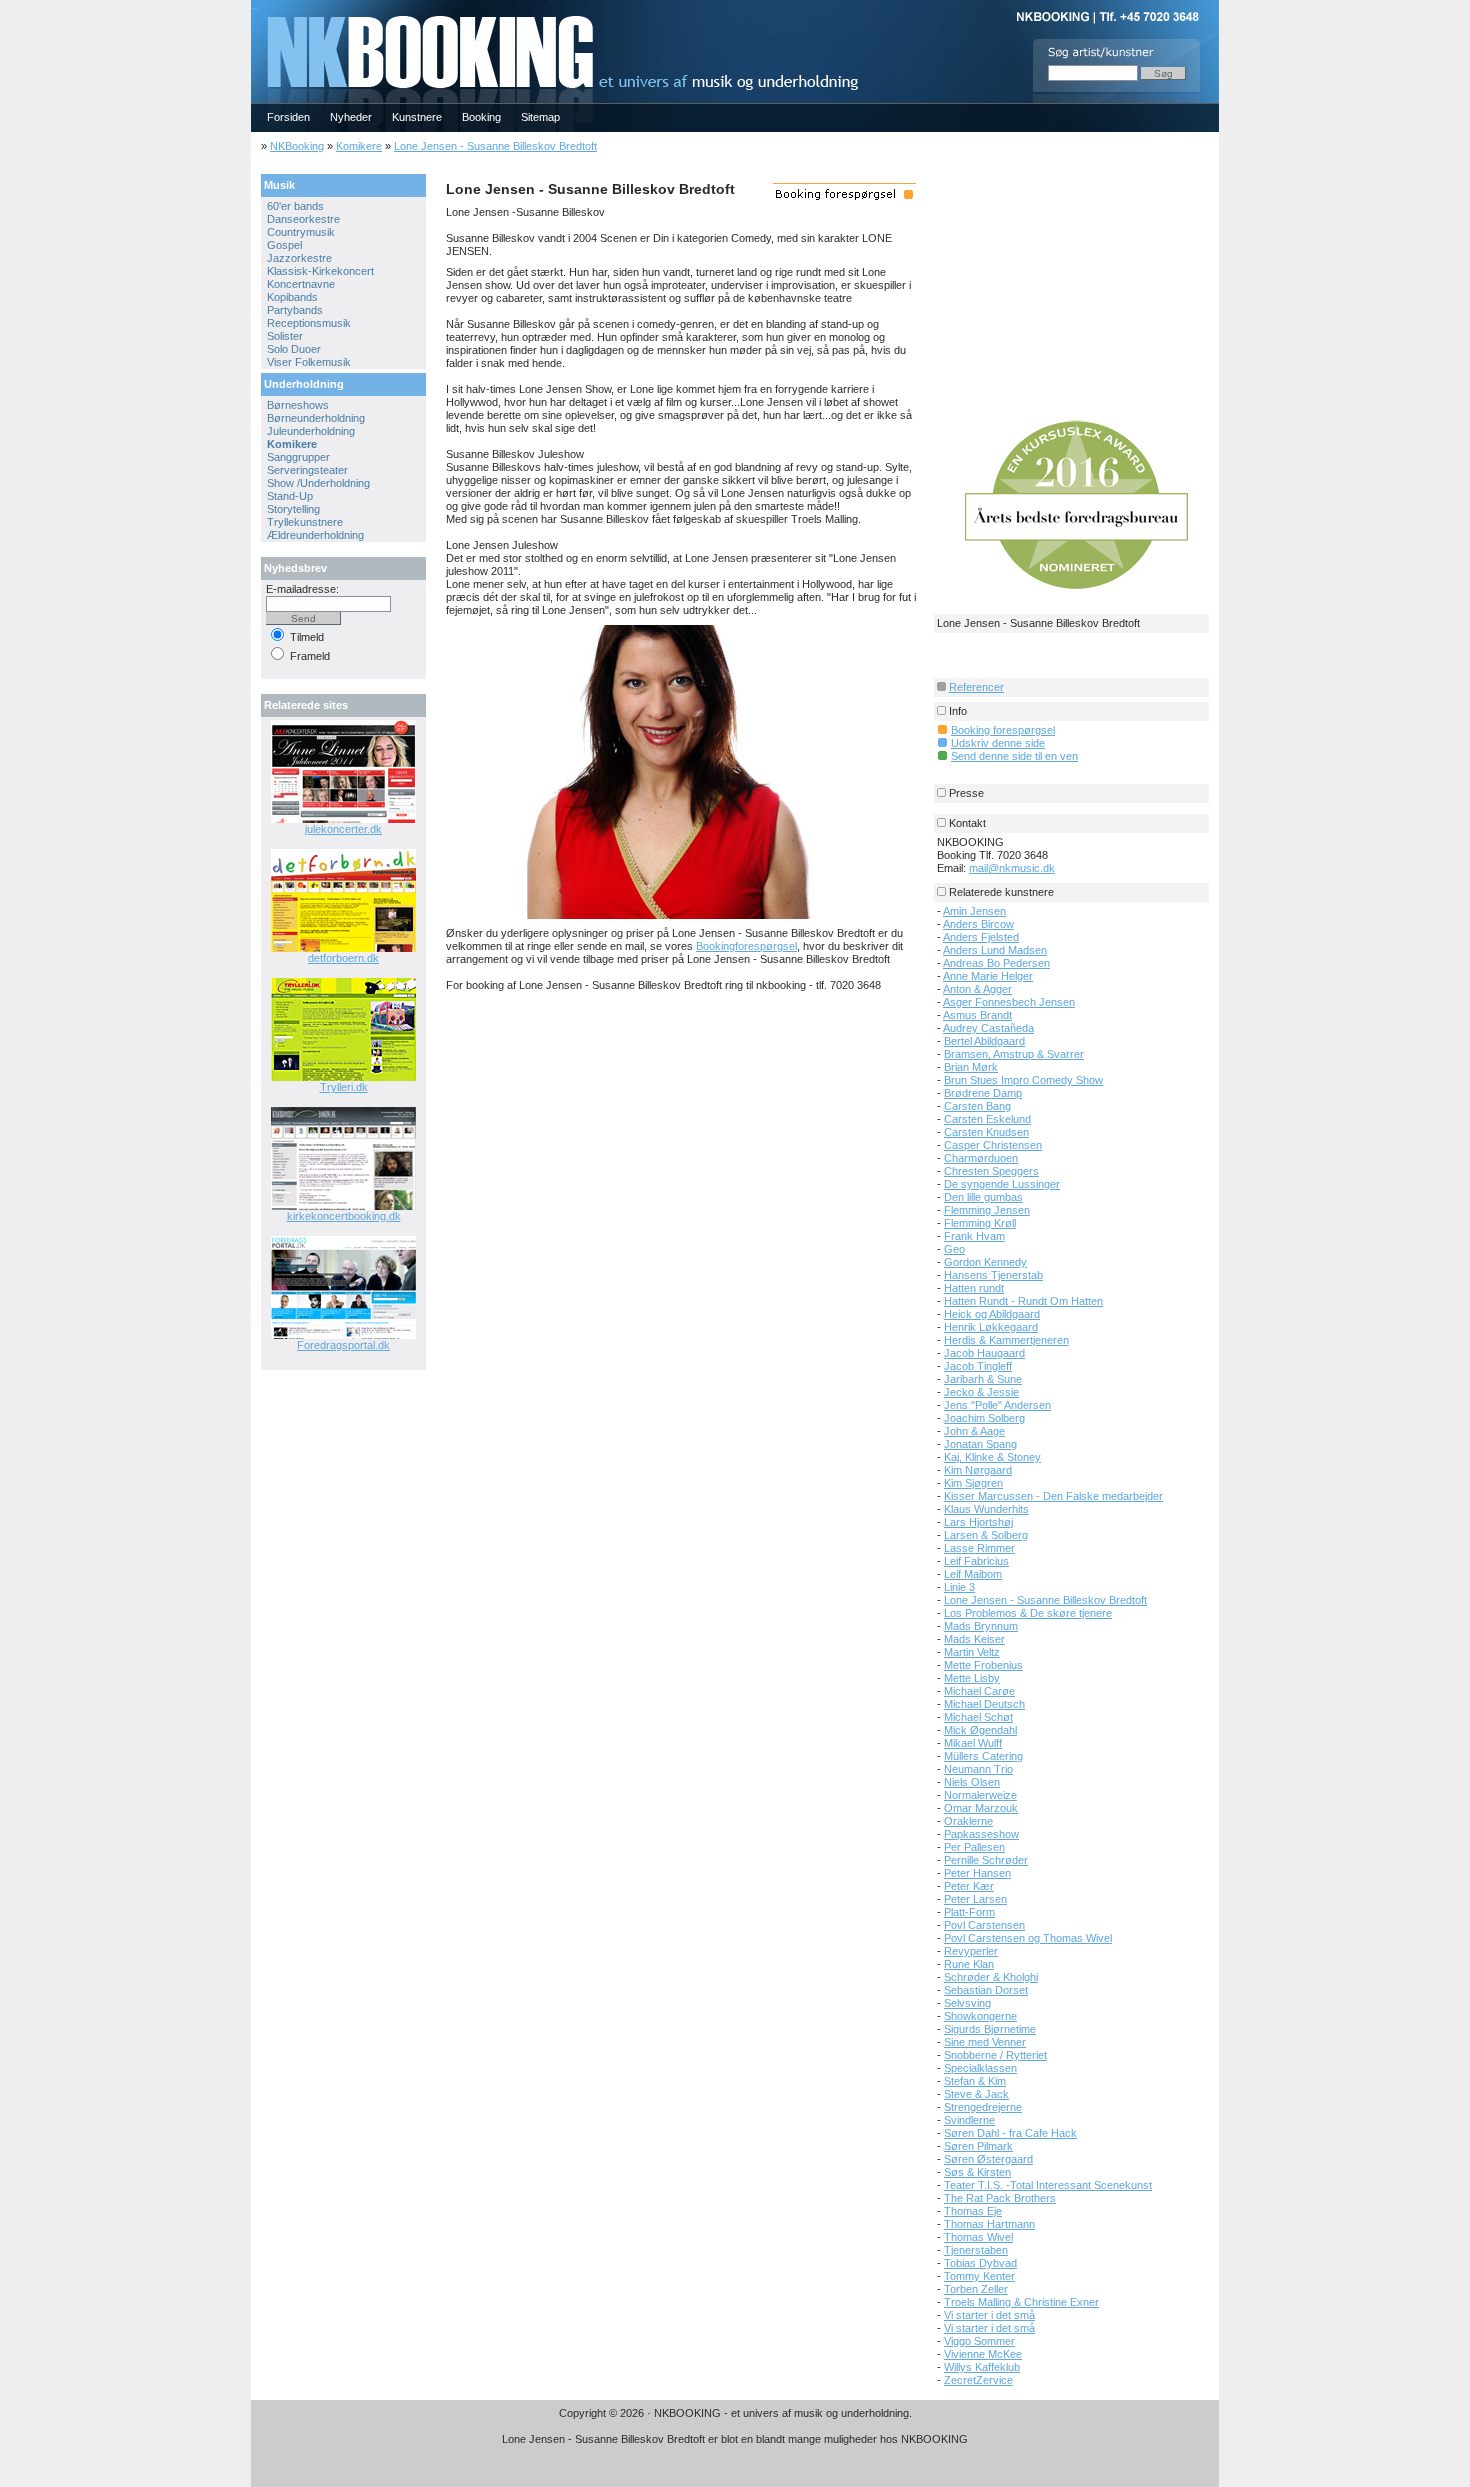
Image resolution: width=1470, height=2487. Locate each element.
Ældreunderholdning (315, 535)
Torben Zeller (976, 2289)
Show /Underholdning (318, 483)
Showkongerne (980, 2016)
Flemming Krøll (980, 1223)
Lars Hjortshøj (978, 1522)
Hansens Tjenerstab (993, 1275)
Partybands (295, 310)
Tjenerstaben (976, 2250)
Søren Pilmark (978, 2146)
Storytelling (293, 509)
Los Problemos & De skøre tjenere (1028, 1613)
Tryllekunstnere (305, 522)
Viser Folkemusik (309, 362)
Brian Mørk (971, 1067)
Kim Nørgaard (978, 1470)
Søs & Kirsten (977, 2172)
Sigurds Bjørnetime (990, 2029)
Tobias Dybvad (980, 2263)
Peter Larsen (975, 1899)
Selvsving (967, 2003)
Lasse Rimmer (979, 1548)
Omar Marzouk (981, 1808)
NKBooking (297, 146)
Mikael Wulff (973, 1743)
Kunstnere (417, 117)
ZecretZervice (978, 2380)
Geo (954, 1249)
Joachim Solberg (984, 1418)
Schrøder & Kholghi (991, 1977)
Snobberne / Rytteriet (995, 2055)
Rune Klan (969, 1964)
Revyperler (971, 1951)
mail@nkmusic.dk (1012, 868)
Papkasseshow (981, 1834)
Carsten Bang (977, 1106)
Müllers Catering (983, 1756)
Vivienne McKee (983, 2354)
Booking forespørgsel (1003, 730)
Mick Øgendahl (980, 1730)
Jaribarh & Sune (983, 1379)
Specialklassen (980, 2068)
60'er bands (295, 206)
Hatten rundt (974, 1288)
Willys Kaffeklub (982, 2367)
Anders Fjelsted (981, 937)
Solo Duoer (294, 349)
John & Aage (974, 1431)
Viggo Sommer (979, 2341)
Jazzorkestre (299, 258)
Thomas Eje (973, 2211)
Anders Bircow (978, 924)
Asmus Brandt (977, 1015)
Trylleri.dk (344, 1087)
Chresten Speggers (991, 1171)
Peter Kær (969, 1886)
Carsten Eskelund (987, 1119)
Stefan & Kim (975, 2081)
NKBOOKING (255, 6)
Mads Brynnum (981, 1626)
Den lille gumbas (983, 1197)
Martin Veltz (972, 1652)
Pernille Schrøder (986, 1860)
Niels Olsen (972, 1782)
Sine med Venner (985, 2042)
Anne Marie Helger (988, 976)
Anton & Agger (977, 989)
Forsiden (288, 117)
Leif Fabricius (976, 1561)
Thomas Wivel (978, 2237)
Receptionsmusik (309, 323)
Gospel (284, 245)
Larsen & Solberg (986, 1535)
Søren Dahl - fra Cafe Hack (1010, 2133)
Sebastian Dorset (986, 1990)
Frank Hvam (974, 1236)
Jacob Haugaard (984, 1353)
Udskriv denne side (998, 743)
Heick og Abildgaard (992, 1314)
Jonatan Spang (980, 1444)
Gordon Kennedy (985, 1262)
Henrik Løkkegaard (991, 1327)
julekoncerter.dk (343, 829)
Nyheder (351, 117)
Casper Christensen (993, 1145)
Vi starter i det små (989, 2315)
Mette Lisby (972, 1678)
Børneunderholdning (316, 418)
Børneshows (298, 405)
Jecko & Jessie (981, 1392)
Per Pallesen (974, 1847)
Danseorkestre (303, 219)
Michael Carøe (979, 1691)
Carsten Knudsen (986, 1132)
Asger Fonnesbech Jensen (1009, 1002)
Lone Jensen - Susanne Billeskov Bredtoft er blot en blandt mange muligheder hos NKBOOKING (735, 2439)
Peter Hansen (977, 1873)
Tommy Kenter (979, 2276)
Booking (481, 117)
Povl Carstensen (984, 1925)
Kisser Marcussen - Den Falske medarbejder (1053, 1496)
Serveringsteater (307, 470)
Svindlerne (969, 2120)
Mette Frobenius (983, 1665)
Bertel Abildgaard (984, 1041)
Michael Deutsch (984, 1704)
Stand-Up (290, 496)
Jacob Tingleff (978, 1366)
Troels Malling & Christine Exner (1021, 2302)
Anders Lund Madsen (995, 950)
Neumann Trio (978, 1769)
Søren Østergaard (988, 2159)
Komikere (359, 146)
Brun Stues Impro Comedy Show (1023, 1080)
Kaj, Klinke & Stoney (992, 1457)
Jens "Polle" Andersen (997, 1405)
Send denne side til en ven (1014, 756)
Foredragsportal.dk (343, 1345)
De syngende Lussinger (1002, 1184)
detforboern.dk (343, 958)
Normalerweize (980, 1795)
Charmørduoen (981, 1158)
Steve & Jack (976, 2094)
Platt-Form (969, 1912)
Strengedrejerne (983, 2107)
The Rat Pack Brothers (1000, 2198)
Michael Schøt (978, 1717)
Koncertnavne (301, 284)
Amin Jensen (974, 911)
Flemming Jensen (987, 1210)
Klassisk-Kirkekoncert (320, 271)
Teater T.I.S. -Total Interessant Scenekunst (1048, 2185)
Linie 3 (959, 1587)
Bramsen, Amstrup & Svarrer (1014, 1054)
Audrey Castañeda (988, 1028)
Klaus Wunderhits (986, 1509)
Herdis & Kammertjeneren (1006, 1340)
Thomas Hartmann (989, 2224)
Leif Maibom (973, 1574)
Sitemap (540, 117)
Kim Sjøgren (973, 1483)
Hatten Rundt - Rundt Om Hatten (1023, 1301)
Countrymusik (301, 232)
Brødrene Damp (983, 1093)
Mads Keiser (974, 1639)
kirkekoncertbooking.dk (344, 1216)
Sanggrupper (298, 457)
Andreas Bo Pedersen (996, 963)
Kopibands (292, 297)
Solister (285, 336)
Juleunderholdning (311, 431)
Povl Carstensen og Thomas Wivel (1028, 1938)
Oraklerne (968, 1821)
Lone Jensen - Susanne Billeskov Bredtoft (495, 146)
